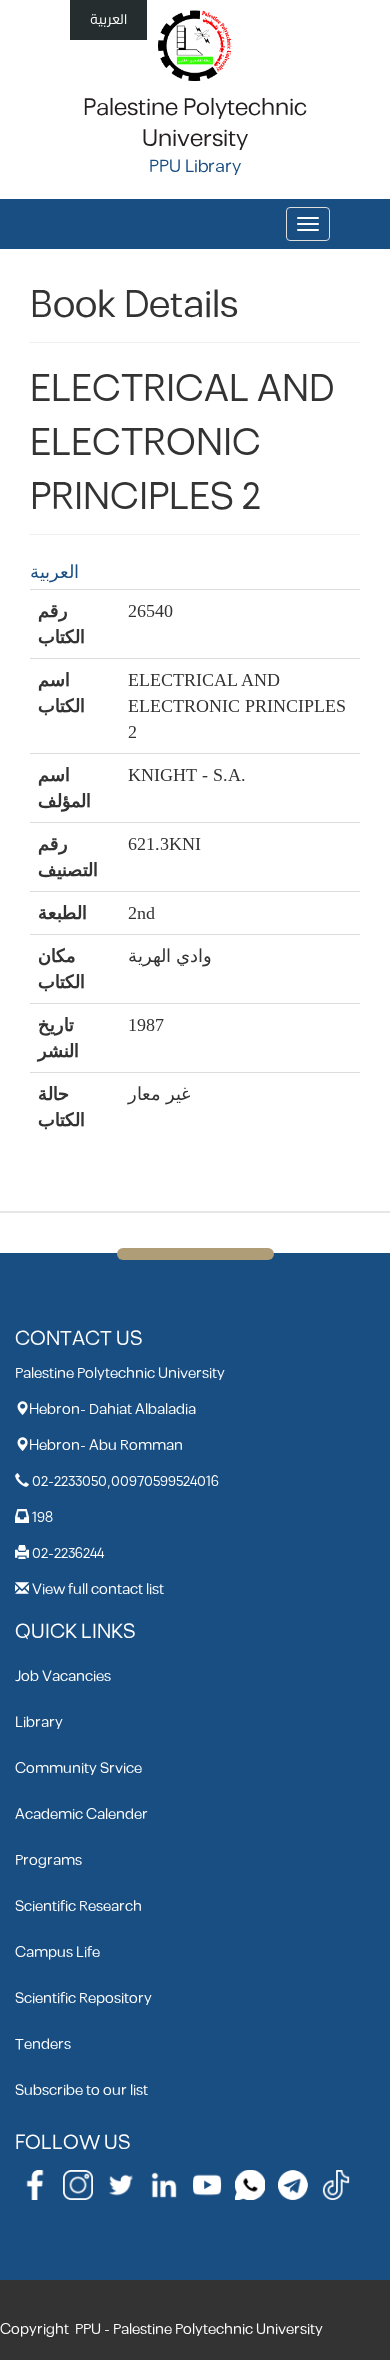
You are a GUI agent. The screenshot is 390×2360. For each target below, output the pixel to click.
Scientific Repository (83, 1998)
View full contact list (98, 1589)
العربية (108, 19)
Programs (48, 1860)
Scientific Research (78, 1906)
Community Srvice (78, 1768)
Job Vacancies (63, 1676)
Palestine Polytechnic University (195, 123)
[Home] (195, 44)
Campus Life (57, 1952)
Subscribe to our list (81, 2090)
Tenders (43, 2044)
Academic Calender (81, 1814)
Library (39, 1722)
